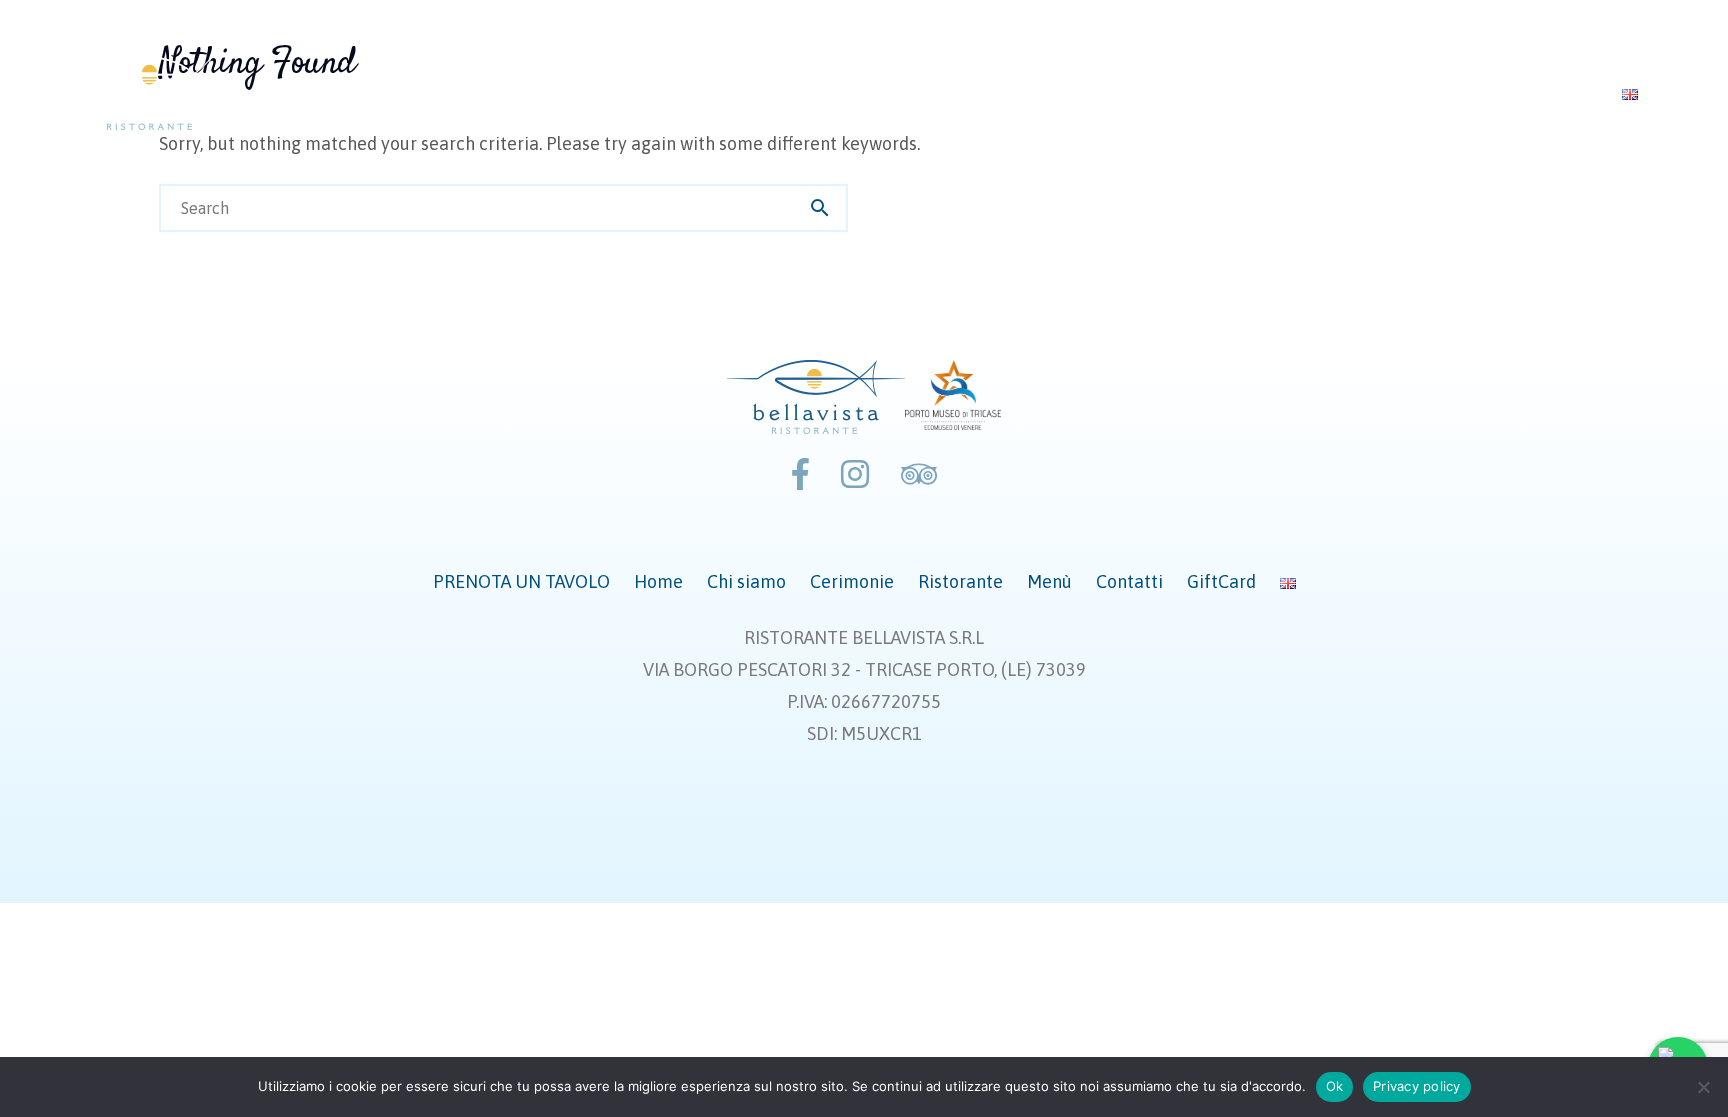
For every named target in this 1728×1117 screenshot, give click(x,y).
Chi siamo (957, 93)
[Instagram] (855, 474)
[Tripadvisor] (919, 474)
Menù (1322, 93)
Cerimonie (1080, 93)
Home (854, 93)
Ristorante (1211, 93)
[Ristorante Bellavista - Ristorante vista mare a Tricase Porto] (151, 93)
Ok (1335, 1086)
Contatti (1424, 93)
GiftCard (1543, 93)
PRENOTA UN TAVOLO (707, 93)
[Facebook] (800, 474)
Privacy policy (1417, 1086)
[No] (1703, 1087)
